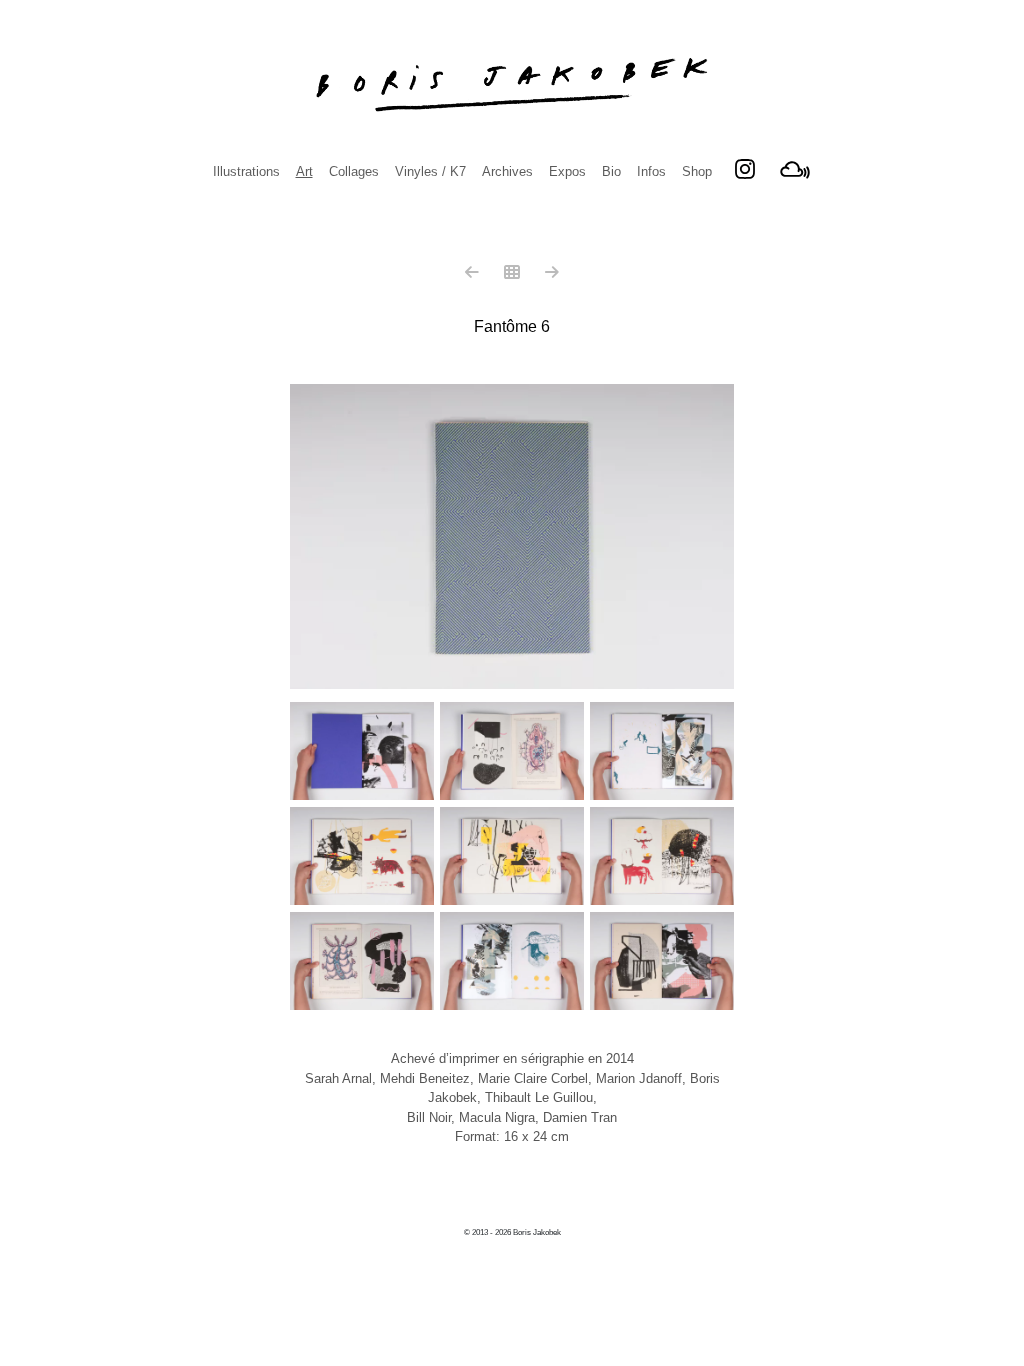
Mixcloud (795, 169)
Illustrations (246, 171)
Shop (697, 171)
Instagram (745, 169)
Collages (354, 171)
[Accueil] (512, 85)
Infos (651, 171)
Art (304, 171)
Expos (567, 171)
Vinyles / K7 (430, 171)
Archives (507, 171)
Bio (611, 171)
